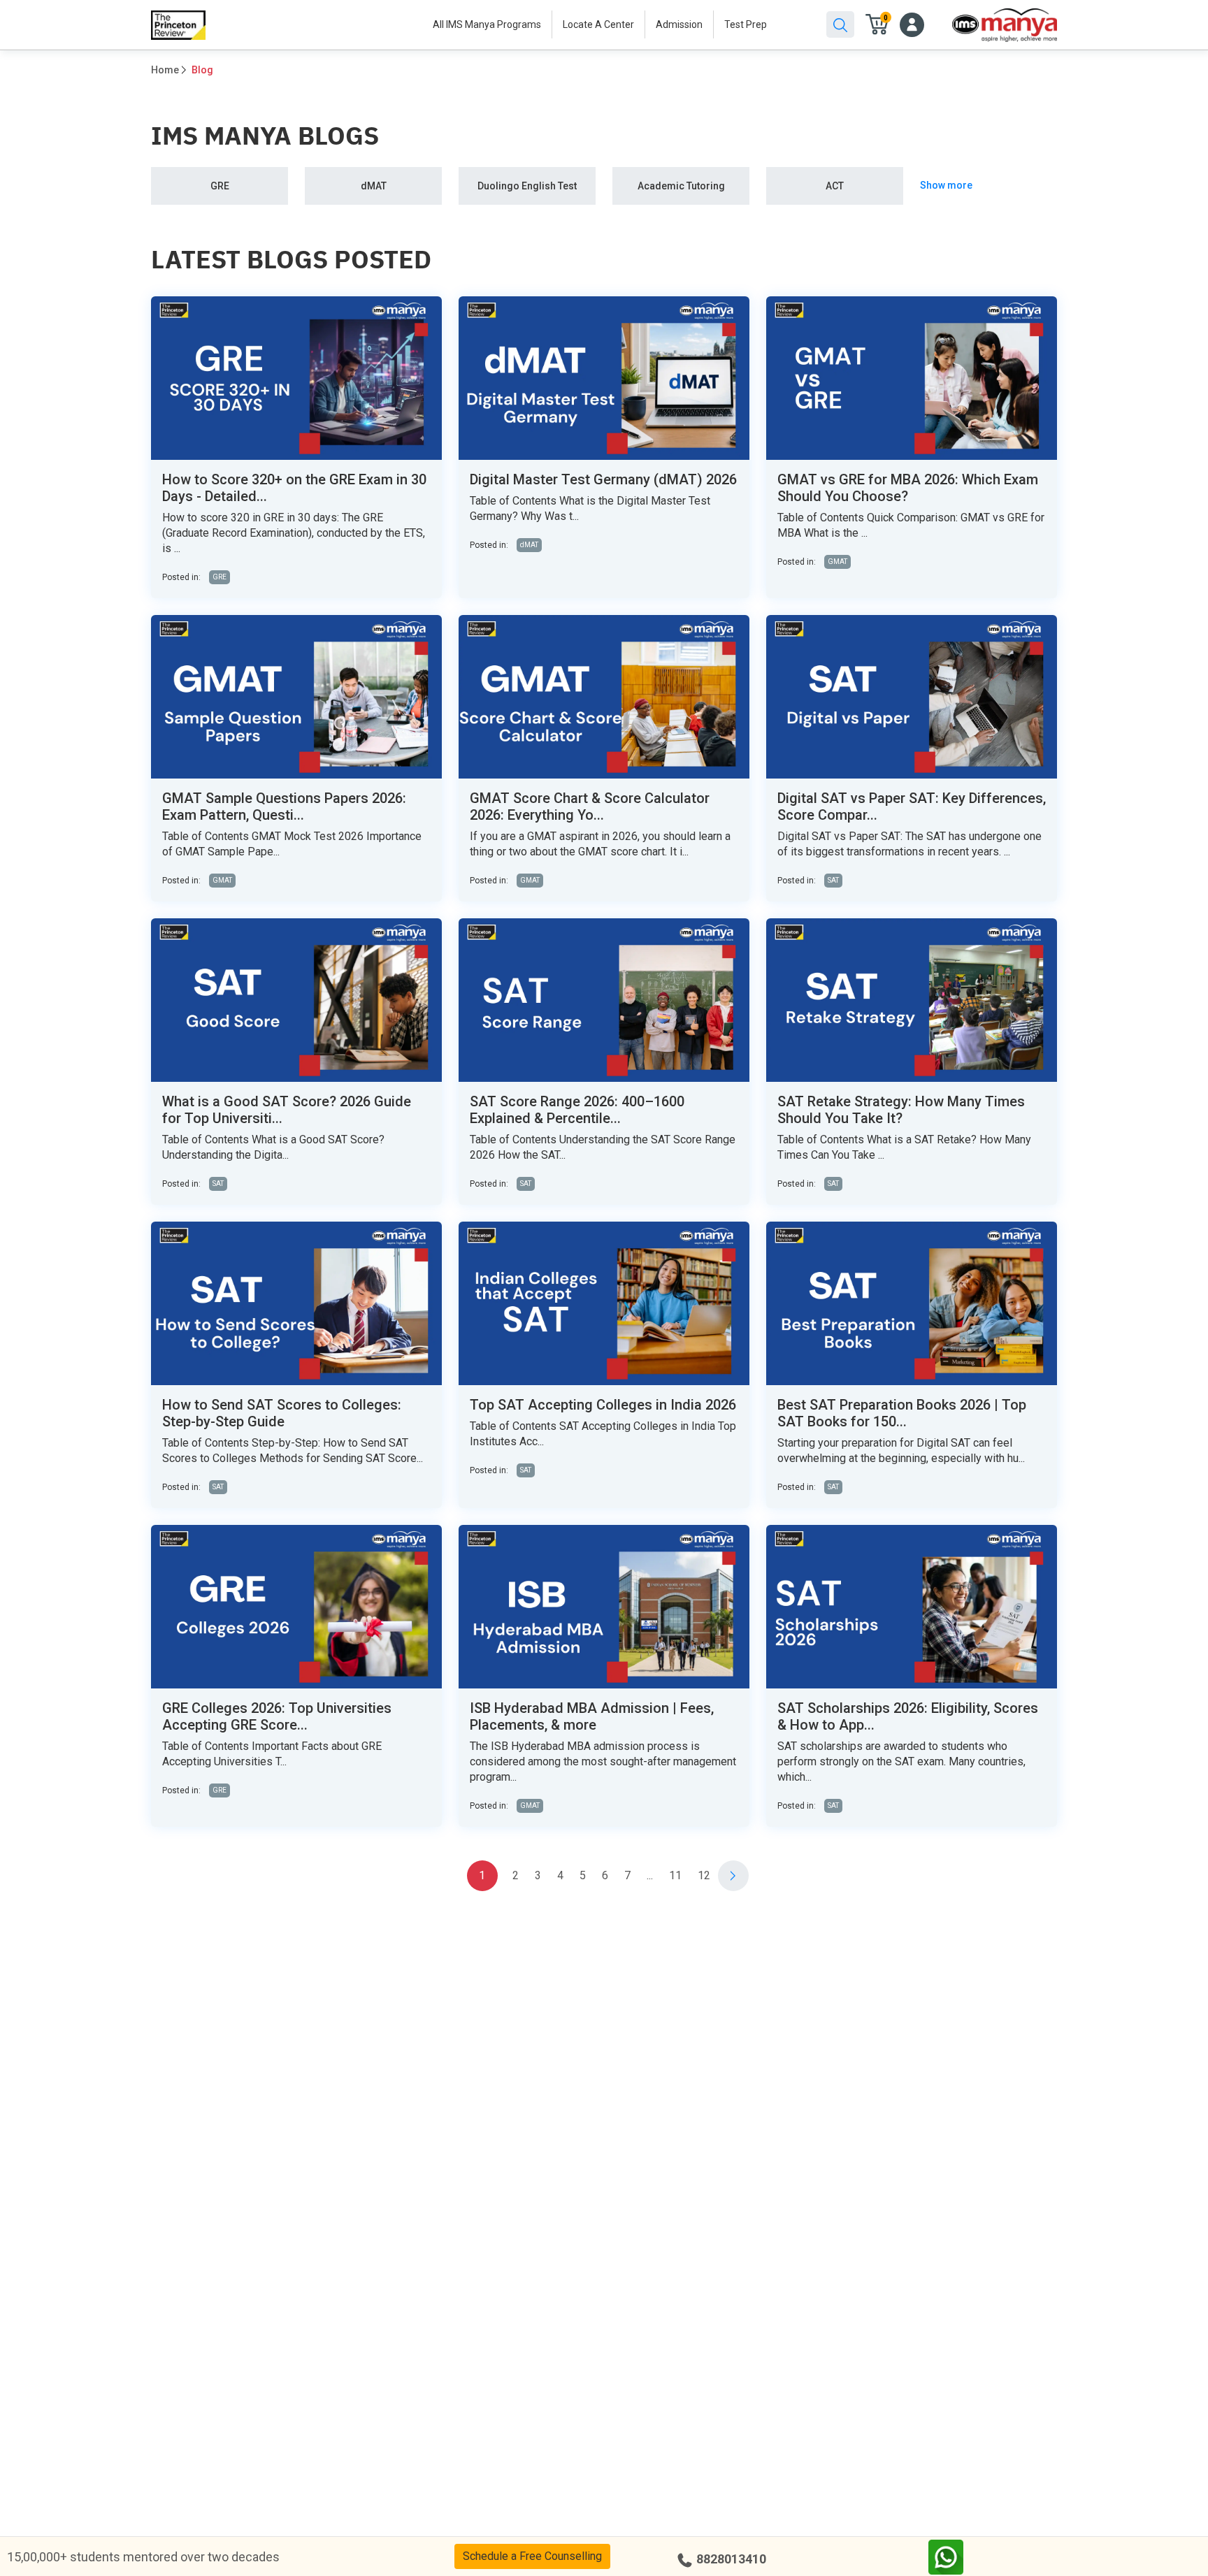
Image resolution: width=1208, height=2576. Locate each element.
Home (165, 70)
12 (704, 1875)
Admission (679, 24)
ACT (835, 186)
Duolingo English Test (527, 186)
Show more (946, 185)
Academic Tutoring (681, 186)
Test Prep (746, 24)
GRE (220, 186)
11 (675, 1875)
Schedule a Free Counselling (532, 2556)
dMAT (374, 186)
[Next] (733, 1876)
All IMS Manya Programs (487, 24)
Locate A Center (598, 24)
